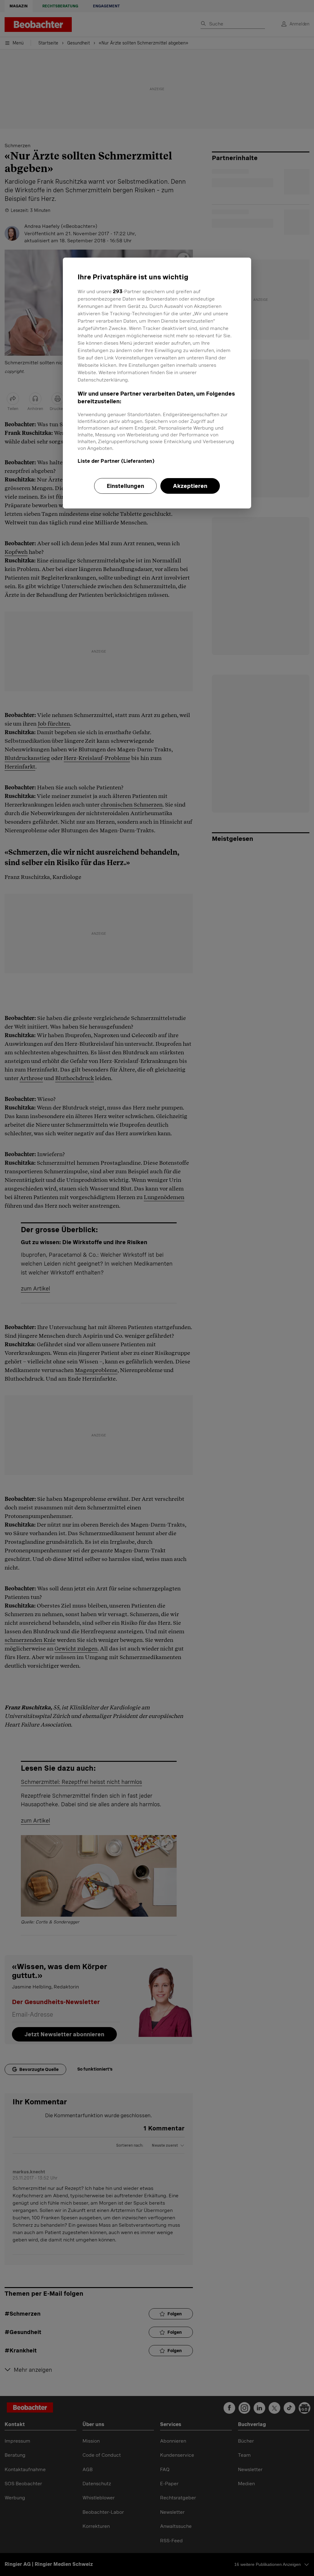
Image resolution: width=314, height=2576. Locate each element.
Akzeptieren (190, 486)
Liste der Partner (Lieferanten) (116, 461)
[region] (157, 383)
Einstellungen (125, 486)
